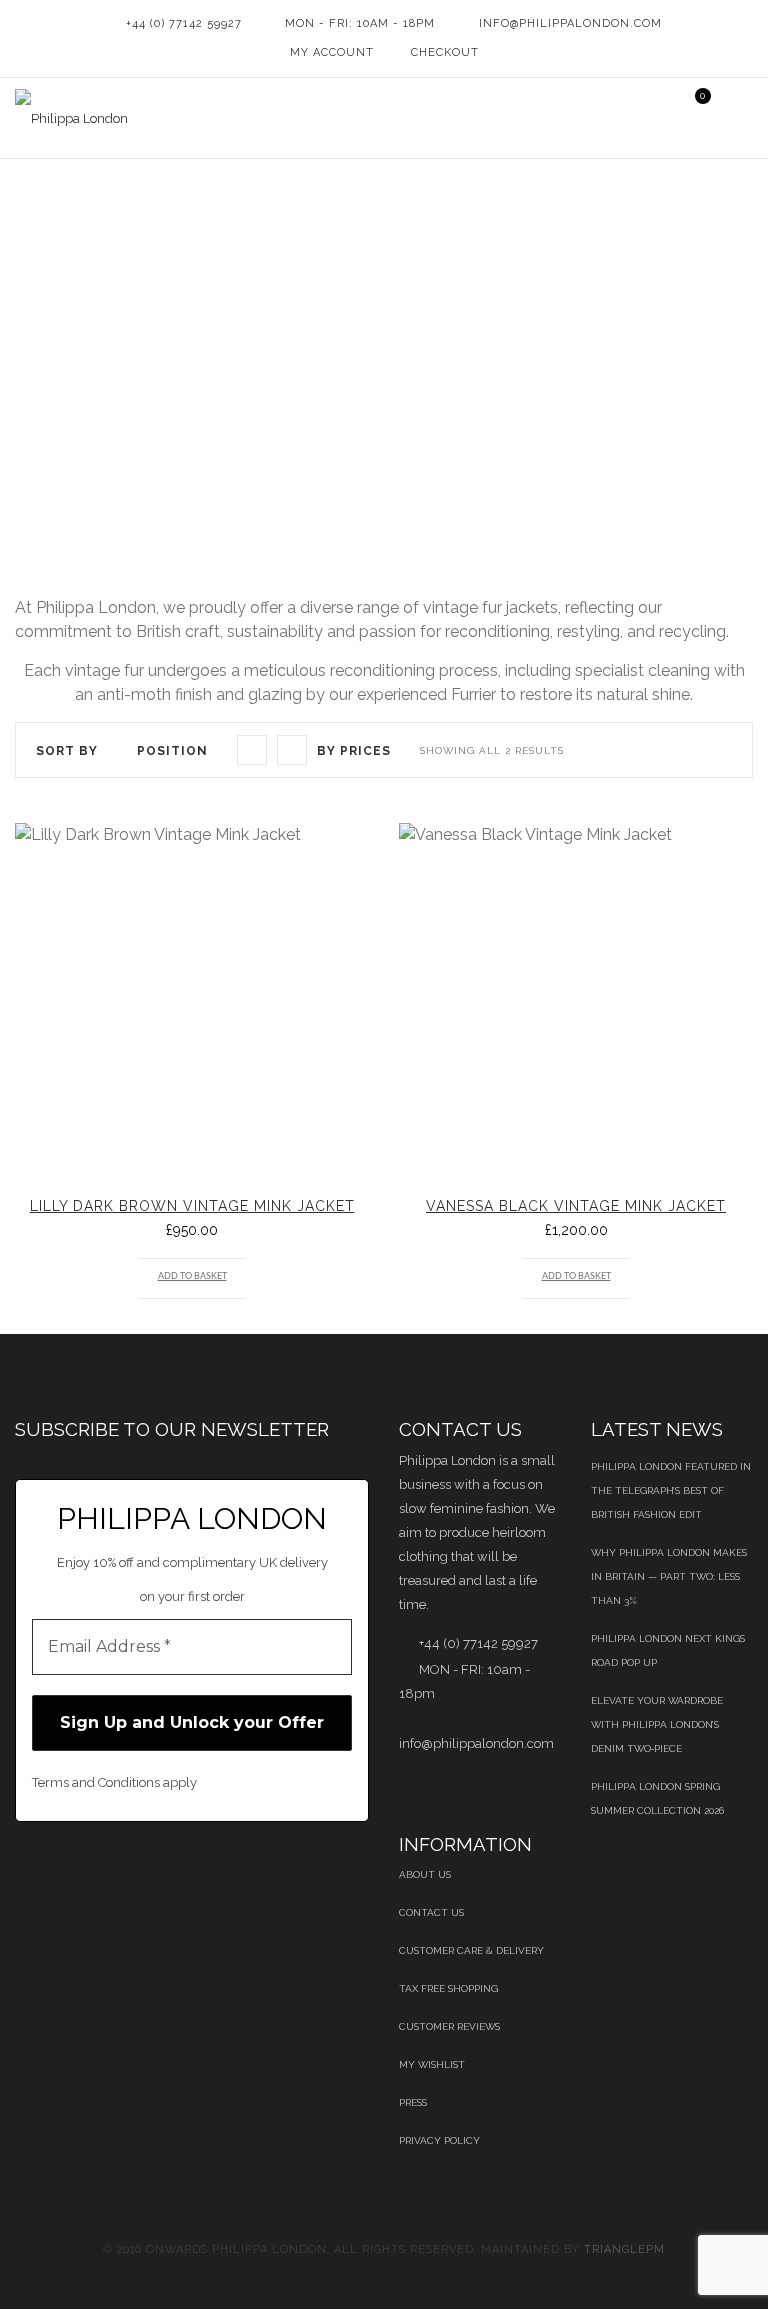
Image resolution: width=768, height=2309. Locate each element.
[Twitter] (71, 1874)
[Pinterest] (122, 1874)
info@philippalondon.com (570, 23)
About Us (425, 1874)
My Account (332, 52)
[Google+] (224, 1874)
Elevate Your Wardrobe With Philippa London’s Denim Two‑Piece (657, 1724)
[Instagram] (326, 1874)
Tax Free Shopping (448, 1988)
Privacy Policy (439, 2140)
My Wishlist (432, 2064)
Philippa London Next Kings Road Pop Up (668, 1650)
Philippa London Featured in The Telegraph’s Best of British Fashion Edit (671, 1490)
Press (413, 2102)
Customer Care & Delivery (471, 1950)
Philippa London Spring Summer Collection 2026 (657, 1798)
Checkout (445, 52)
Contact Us (431, 1912)
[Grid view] (252, 750)
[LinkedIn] (173, 1874)
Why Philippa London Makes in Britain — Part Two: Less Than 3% (669, 1576)
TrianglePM (624, 2249)
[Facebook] (20, 1874)
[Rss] (275, 1874)
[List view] (292, 750)
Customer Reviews (449, 2026)
